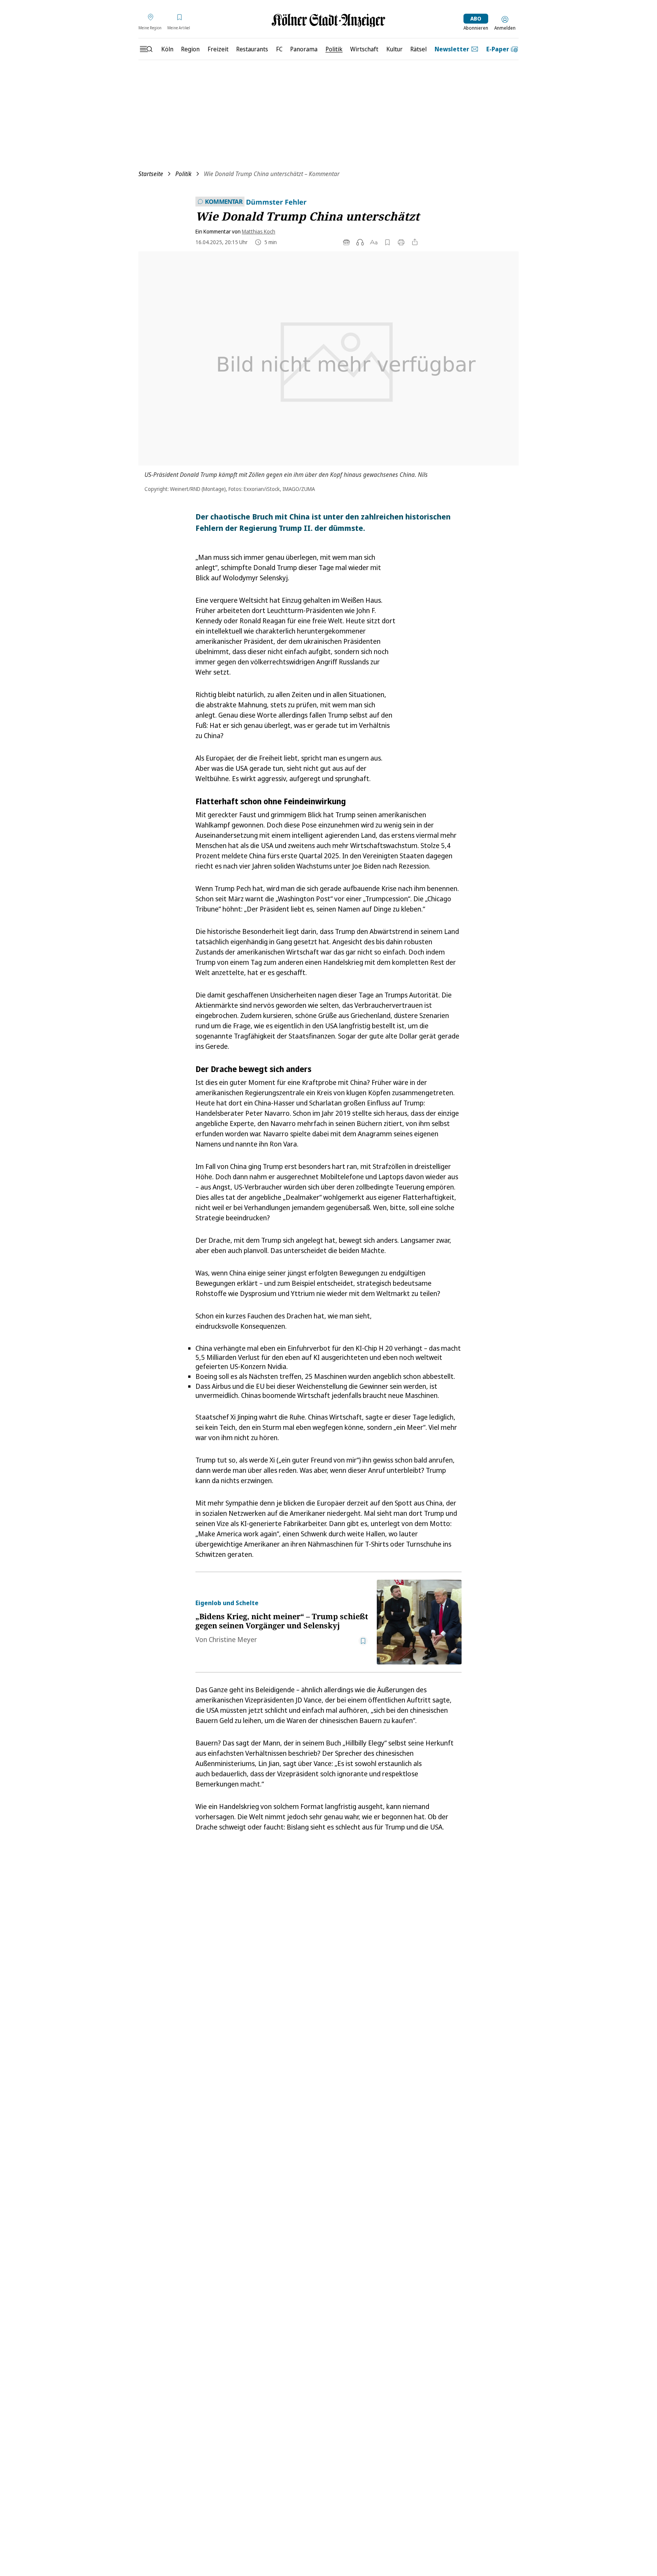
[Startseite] (328, 20)
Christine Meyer (233, 1639)
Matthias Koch (259, 231)
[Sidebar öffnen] (146, 49)
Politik (183, 174)
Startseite (151, 174)
